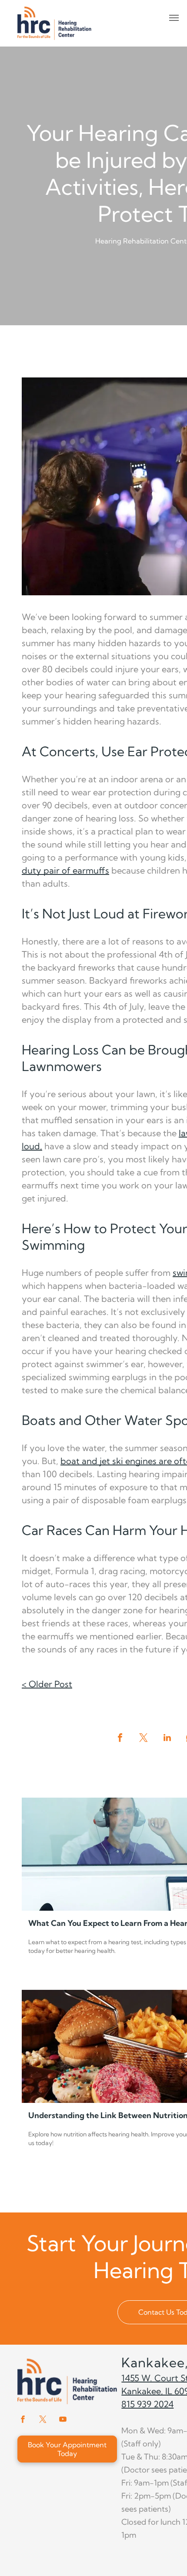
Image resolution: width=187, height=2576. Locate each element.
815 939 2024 (147, 2404)
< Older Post (47, 1684)
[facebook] (23, 2421)
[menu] (174, 18)
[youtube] (63, 2421)
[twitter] (43, 2421)
